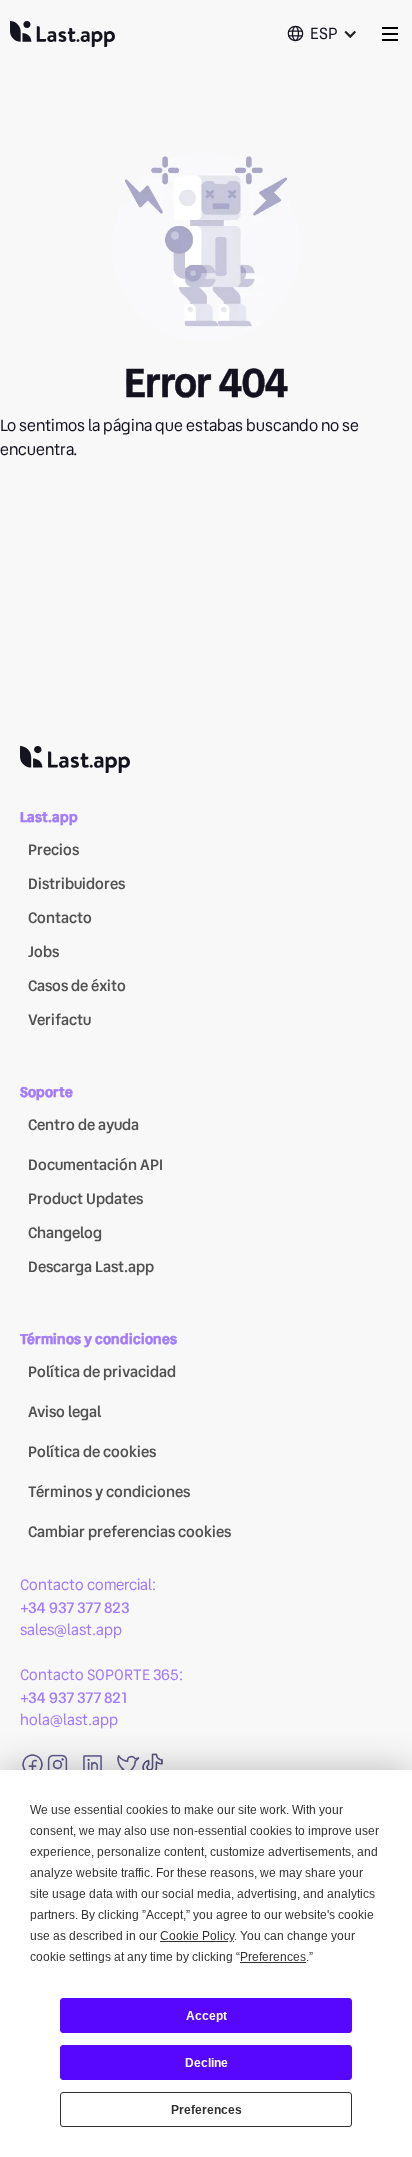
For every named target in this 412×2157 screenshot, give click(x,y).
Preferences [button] (273, 1957)
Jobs (43, 952)
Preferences (206, 2110)
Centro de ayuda (83, 1125)
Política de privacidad (102, 1372)
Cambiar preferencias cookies (129, 1532)
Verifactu (59, 1020)
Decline (206, 2063)
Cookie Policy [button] (197, 1936)
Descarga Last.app (91, 1267)
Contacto (60, 918)
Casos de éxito (77, 986)
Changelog (65, 1233)
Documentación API (95, 1165)
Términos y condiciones (109, 1492)
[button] (322, 33)
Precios (53, 850)
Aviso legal (64, 1412)
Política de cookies (92, 1452)
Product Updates (85, 1199)
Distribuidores (76, 884)
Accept (206, 2016)
